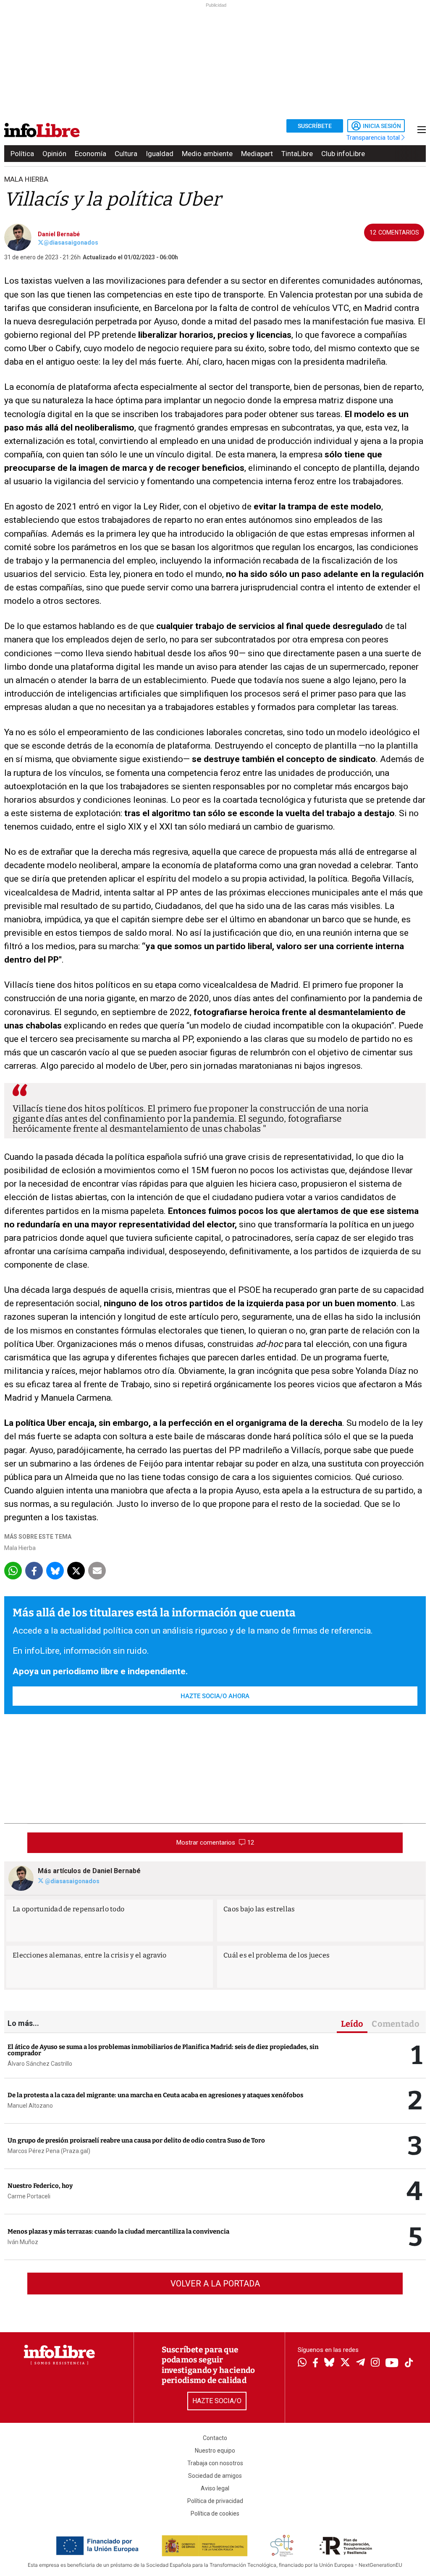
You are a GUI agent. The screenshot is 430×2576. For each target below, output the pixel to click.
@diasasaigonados (71, 243)
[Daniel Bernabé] (18, 237)
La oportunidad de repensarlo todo (68, 1909)
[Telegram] (361, 2363)
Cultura (126, 154)
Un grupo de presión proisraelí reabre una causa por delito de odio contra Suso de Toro (136, 2140)
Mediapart (257, 154)
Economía (90, 154)
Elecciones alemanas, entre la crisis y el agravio (90, 1955)
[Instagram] (375, 2363)
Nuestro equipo (215, 2451)
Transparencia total (374, 138)
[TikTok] (409, 2363)
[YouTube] (392, 2363)
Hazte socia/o (217, 2401)
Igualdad (160, 154)
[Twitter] (345, 2363)
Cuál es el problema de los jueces (277, 1955)
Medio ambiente (207, 154)
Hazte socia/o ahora (215, 1696)
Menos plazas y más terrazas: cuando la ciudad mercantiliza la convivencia (118, 2231)
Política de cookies (215, 2513)
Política (22, 154)
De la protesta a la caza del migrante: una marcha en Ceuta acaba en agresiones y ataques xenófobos (155, 2095)
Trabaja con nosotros (215, 2463)
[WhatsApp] (302, 2363)
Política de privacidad (215, 2501)
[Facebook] (315, 2363)
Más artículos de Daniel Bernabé (89, 1871)
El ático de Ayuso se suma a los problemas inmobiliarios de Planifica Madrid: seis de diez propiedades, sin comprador (163, 2050)
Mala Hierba (20, 1548)
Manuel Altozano (30, 2106)
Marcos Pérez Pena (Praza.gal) (49, 2151)
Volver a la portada (215, 2284)
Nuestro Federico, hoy (40, 2186)
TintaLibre (297, 154)
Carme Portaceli (29, 2196)
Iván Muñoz (23, 2242)
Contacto (215, 2438)
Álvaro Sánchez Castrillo (40, 2064)
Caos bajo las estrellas (259, 1909)
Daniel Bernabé (59, 234)
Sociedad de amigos (215, 2476)
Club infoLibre (343, 154)
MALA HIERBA (26, 179)
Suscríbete (315, 126)
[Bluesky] (329, 2363)
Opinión (54, 154)
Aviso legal (215, 2488)
